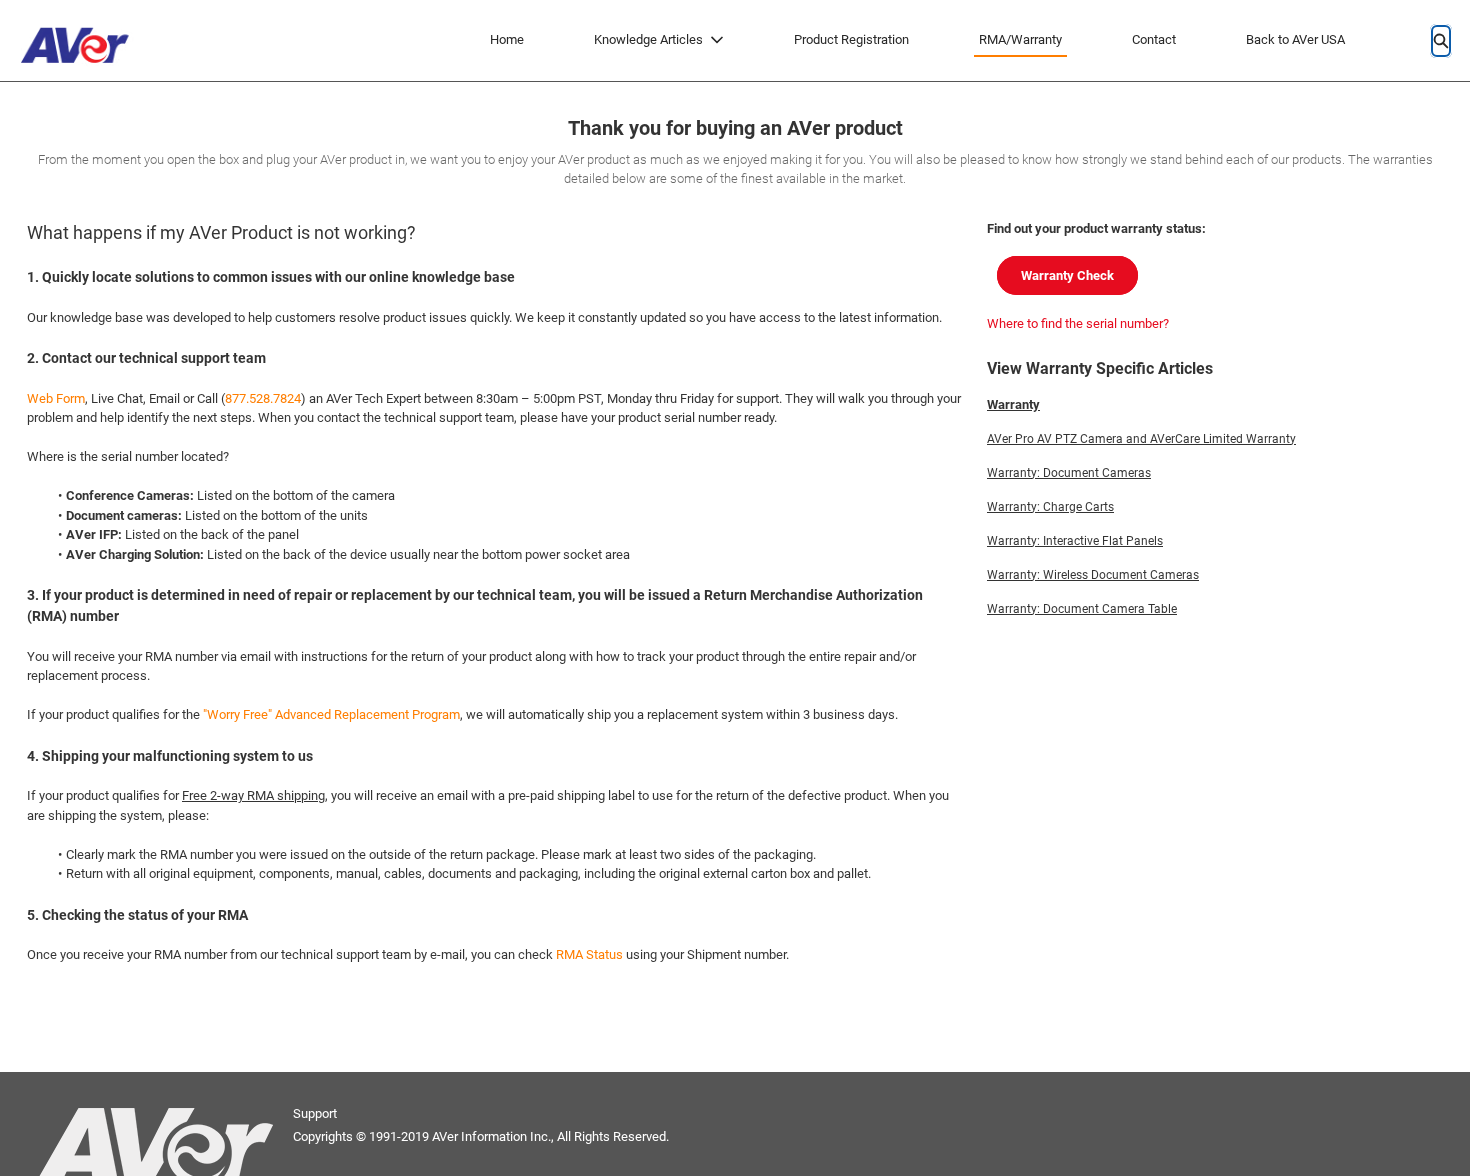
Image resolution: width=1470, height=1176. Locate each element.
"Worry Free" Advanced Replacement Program (331, 714)
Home (507, 39)
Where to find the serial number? (1078, 323)
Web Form (56, 398)
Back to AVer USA (1295, 39)
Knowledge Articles (648, 39)
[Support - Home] (80, 40)
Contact (1154, 39)
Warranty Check (1067, 275)
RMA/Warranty (1020, 39)
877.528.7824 (263, 398)
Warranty (1013, 404)
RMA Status (589, 954)
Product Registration (851, 39)
